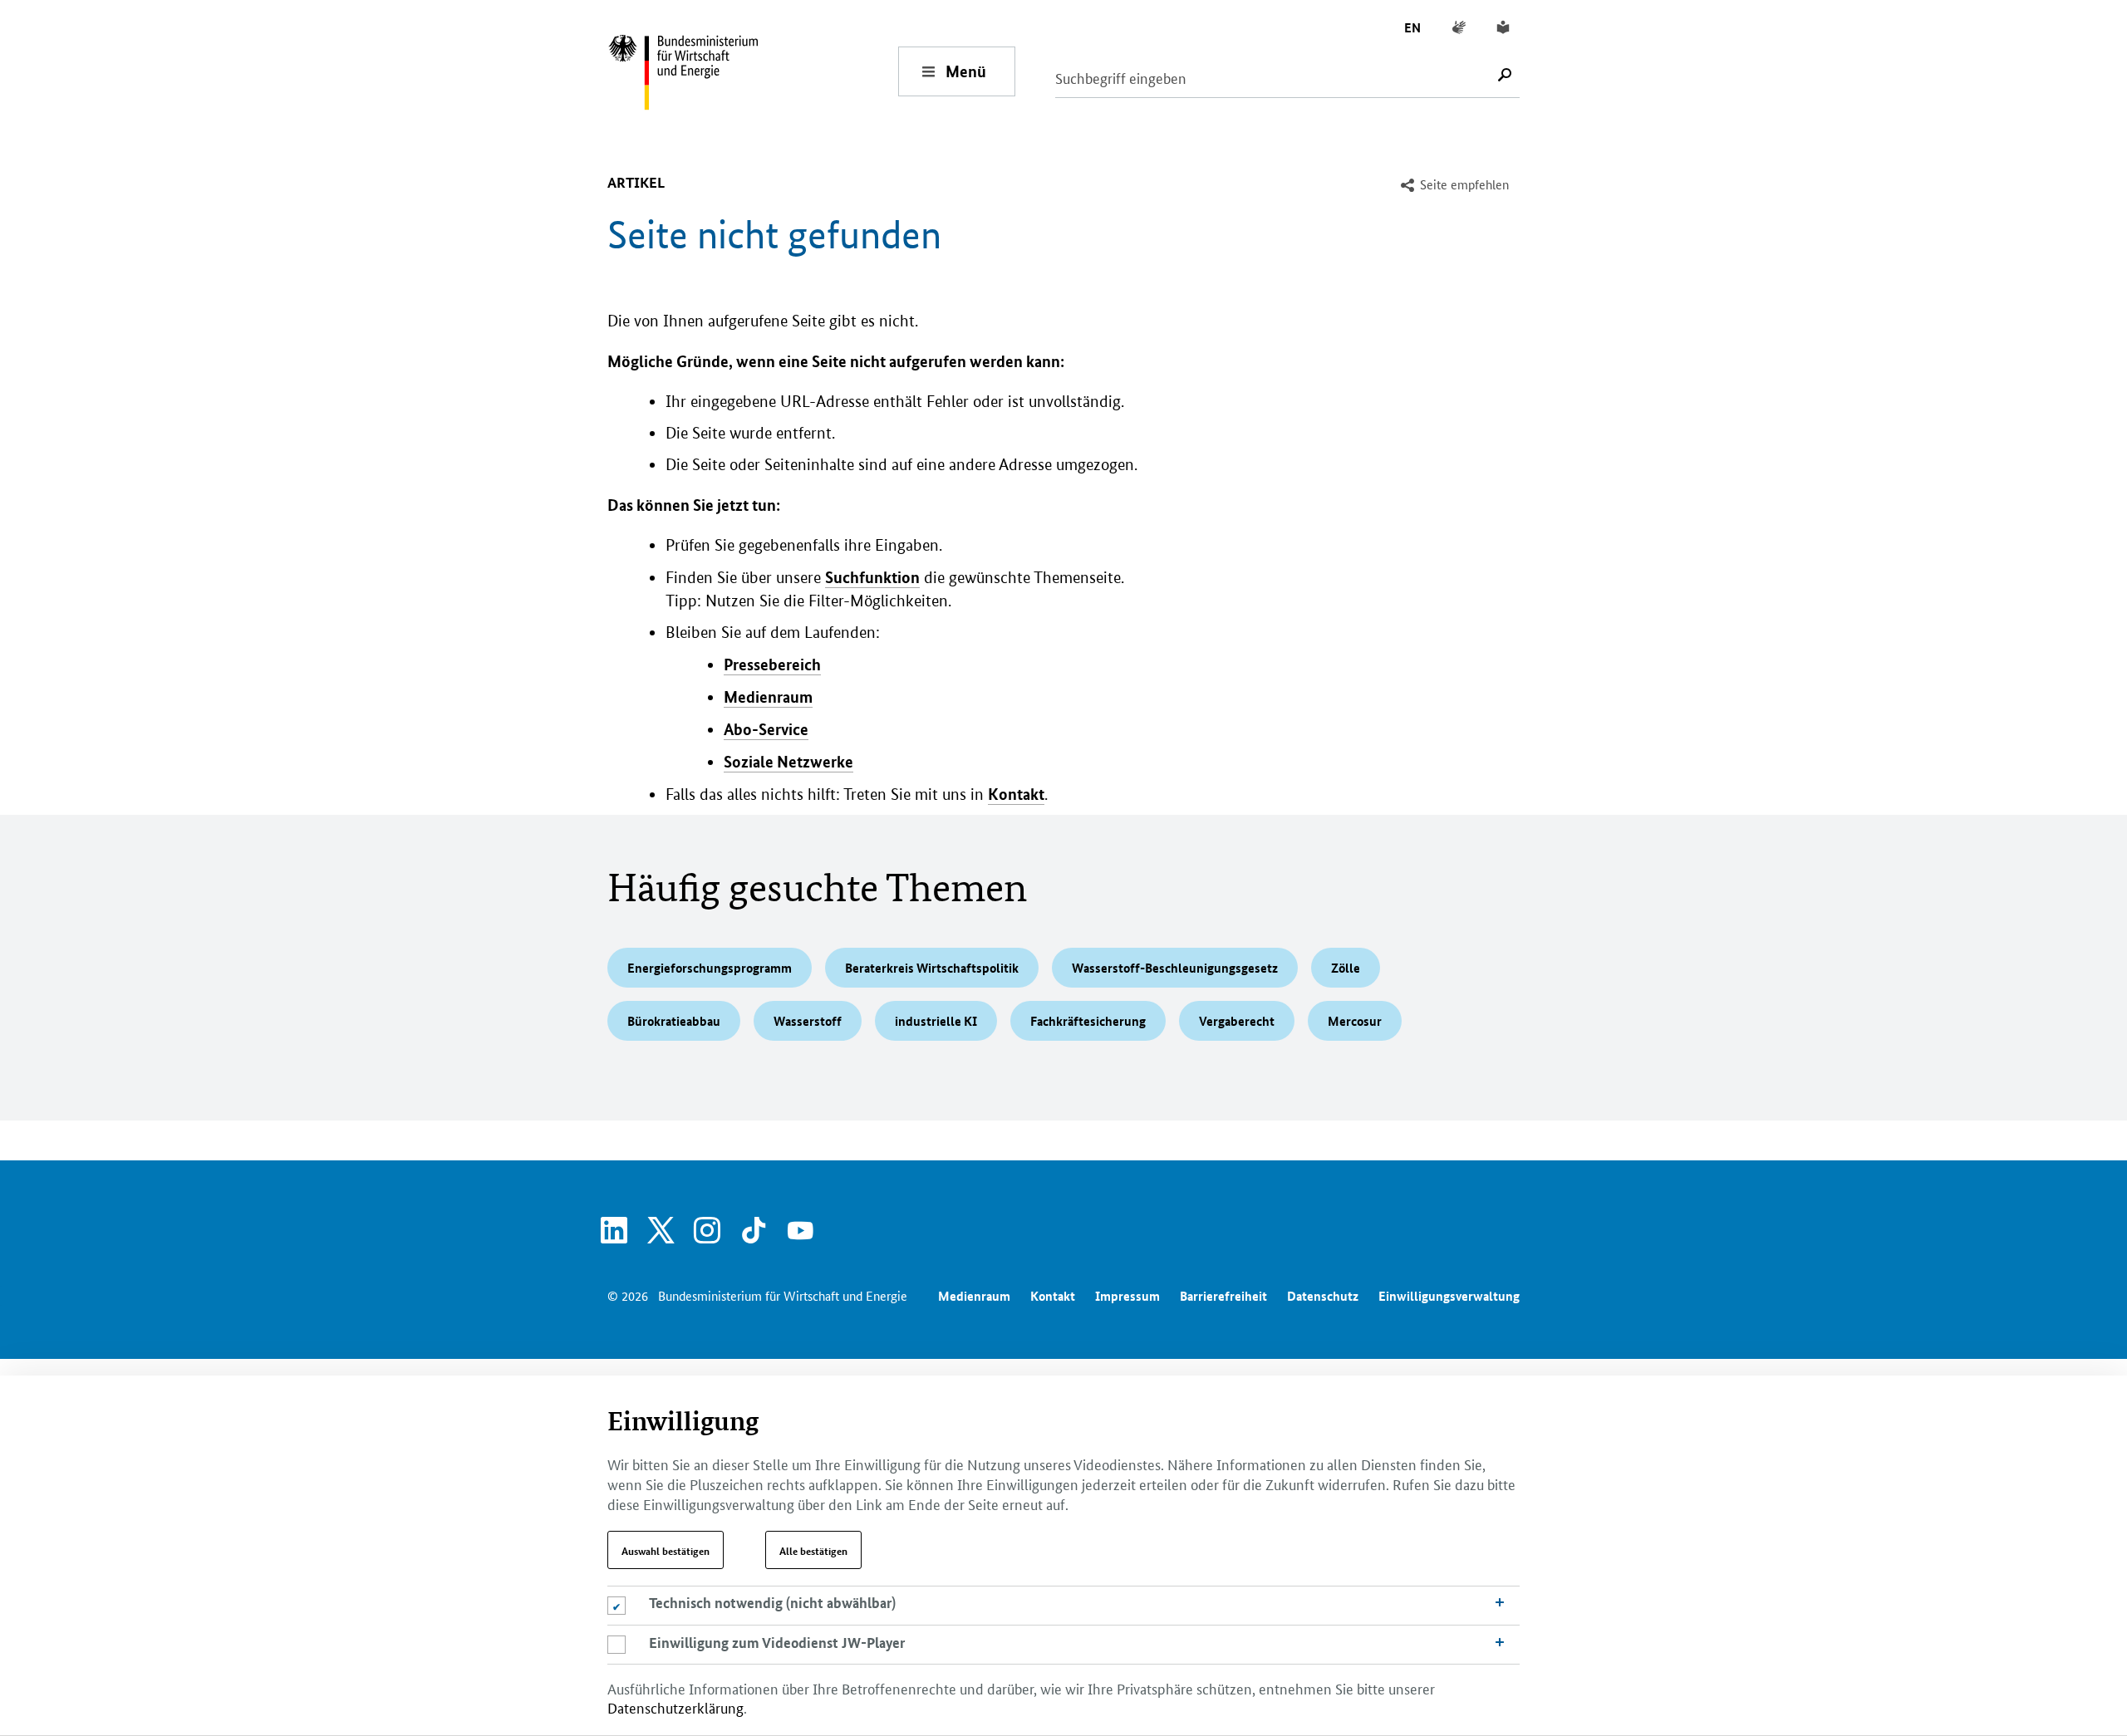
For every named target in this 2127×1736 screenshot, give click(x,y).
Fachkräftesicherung (1088, 1021)
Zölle (1346, 968)
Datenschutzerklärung (675, 1707)
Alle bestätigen (813, 1550)
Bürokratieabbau (674, 1021)
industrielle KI (936, 1021)
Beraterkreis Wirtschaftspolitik (932, 968)
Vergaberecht (1237, 1021)
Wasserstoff (808, 1021)
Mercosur (1355, 1021)
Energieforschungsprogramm (710, 968)
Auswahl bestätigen (666, 1550)
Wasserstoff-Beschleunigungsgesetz (1175, 968)
